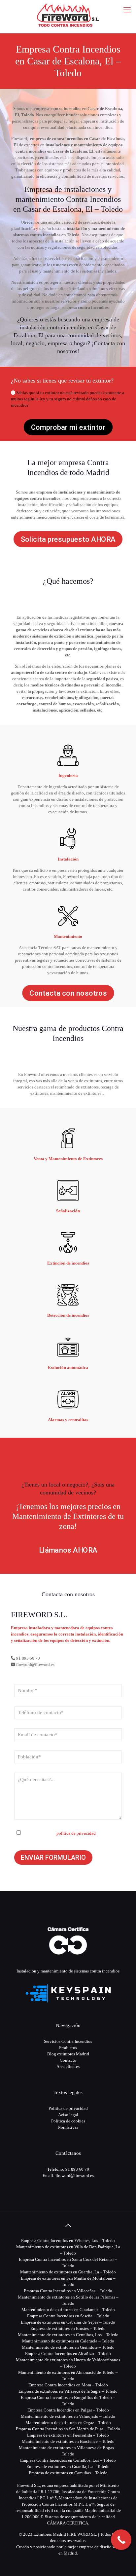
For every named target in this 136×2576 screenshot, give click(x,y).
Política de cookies (68, 2121)
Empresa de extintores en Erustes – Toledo (68, 2328)
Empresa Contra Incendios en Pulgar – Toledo (68, 2410)
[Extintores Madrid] (68, 15)
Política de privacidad (68, 2108)
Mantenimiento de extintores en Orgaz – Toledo (68, 2423)
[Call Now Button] (121, 2540)
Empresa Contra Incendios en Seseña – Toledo (68, 2316)
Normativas (68, 2127)
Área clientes (68, 2066)
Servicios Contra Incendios (68, 2041)
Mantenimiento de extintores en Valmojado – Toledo (68, 2416)
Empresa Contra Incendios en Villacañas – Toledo (68, 2291)
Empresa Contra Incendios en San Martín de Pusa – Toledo (68, 2429)
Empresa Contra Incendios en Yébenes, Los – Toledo (68, 2241)
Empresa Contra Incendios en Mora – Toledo (68, 2385)
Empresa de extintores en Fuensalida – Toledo (68, 2435)
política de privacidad (76, 1833)
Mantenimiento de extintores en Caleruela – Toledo (68, 2341)
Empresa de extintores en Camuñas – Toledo (68, 2473)
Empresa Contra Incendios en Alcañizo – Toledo (68, 2354)
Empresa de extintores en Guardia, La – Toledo (68, 2466)
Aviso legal (68, 2115)
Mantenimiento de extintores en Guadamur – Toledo (68, 2310)
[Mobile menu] (127, 10)
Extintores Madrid (50, 2534)
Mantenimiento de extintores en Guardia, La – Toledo (68, 2272)
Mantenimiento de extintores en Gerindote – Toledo (68, 2347)
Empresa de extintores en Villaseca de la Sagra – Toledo (68, 2391)
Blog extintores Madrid (68, 2054)
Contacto (68, 2060)
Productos (68, 2048)
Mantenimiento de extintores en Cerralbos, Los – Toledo (68, 2335)
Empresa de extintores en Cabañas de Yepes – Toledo (68, 2322)
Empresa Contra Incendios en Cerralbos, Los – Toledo (68, 2460)
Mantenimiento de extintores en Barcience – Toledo (68, 2441)
